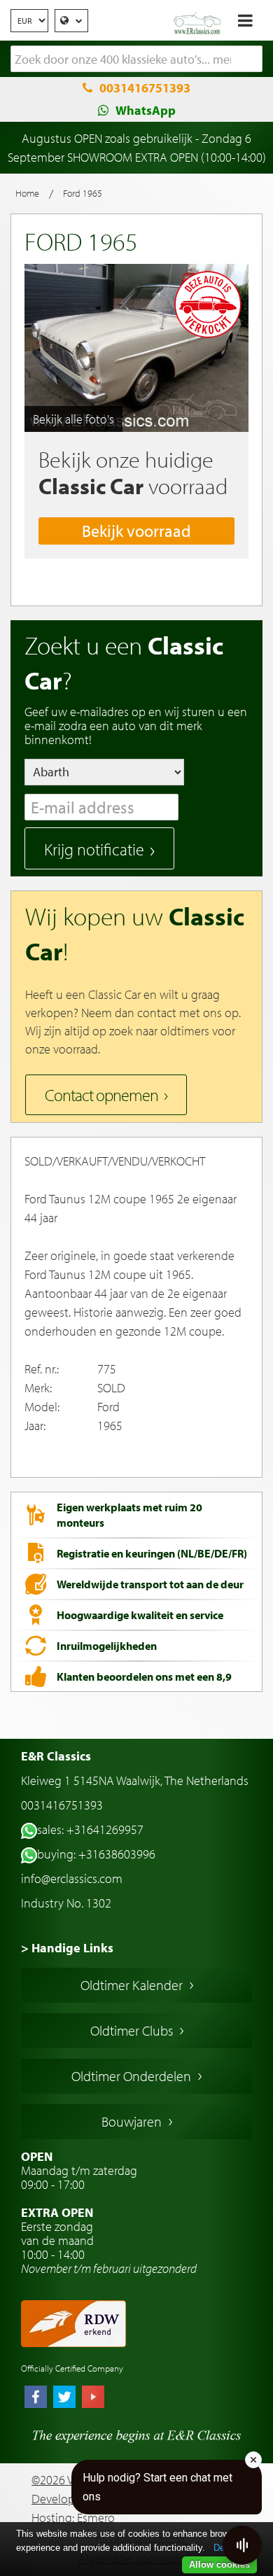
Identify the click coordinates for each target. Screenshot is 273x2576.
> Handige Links (67, 1948)
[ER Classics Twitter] (64, 2398)
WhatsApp (146, 110)
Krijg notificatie (94, 849)
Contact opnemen (101, 1095)
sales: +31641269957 (90, 1829)
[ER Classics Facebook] (36, 2398)
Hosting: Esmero (73, 2518)
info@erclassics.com (72, 1878)
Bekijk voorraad (136, 531)
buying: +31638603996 (96, 1854)
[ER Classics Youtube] (93, 2398)
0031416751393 (145, 88)
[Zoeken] (252, 59)
